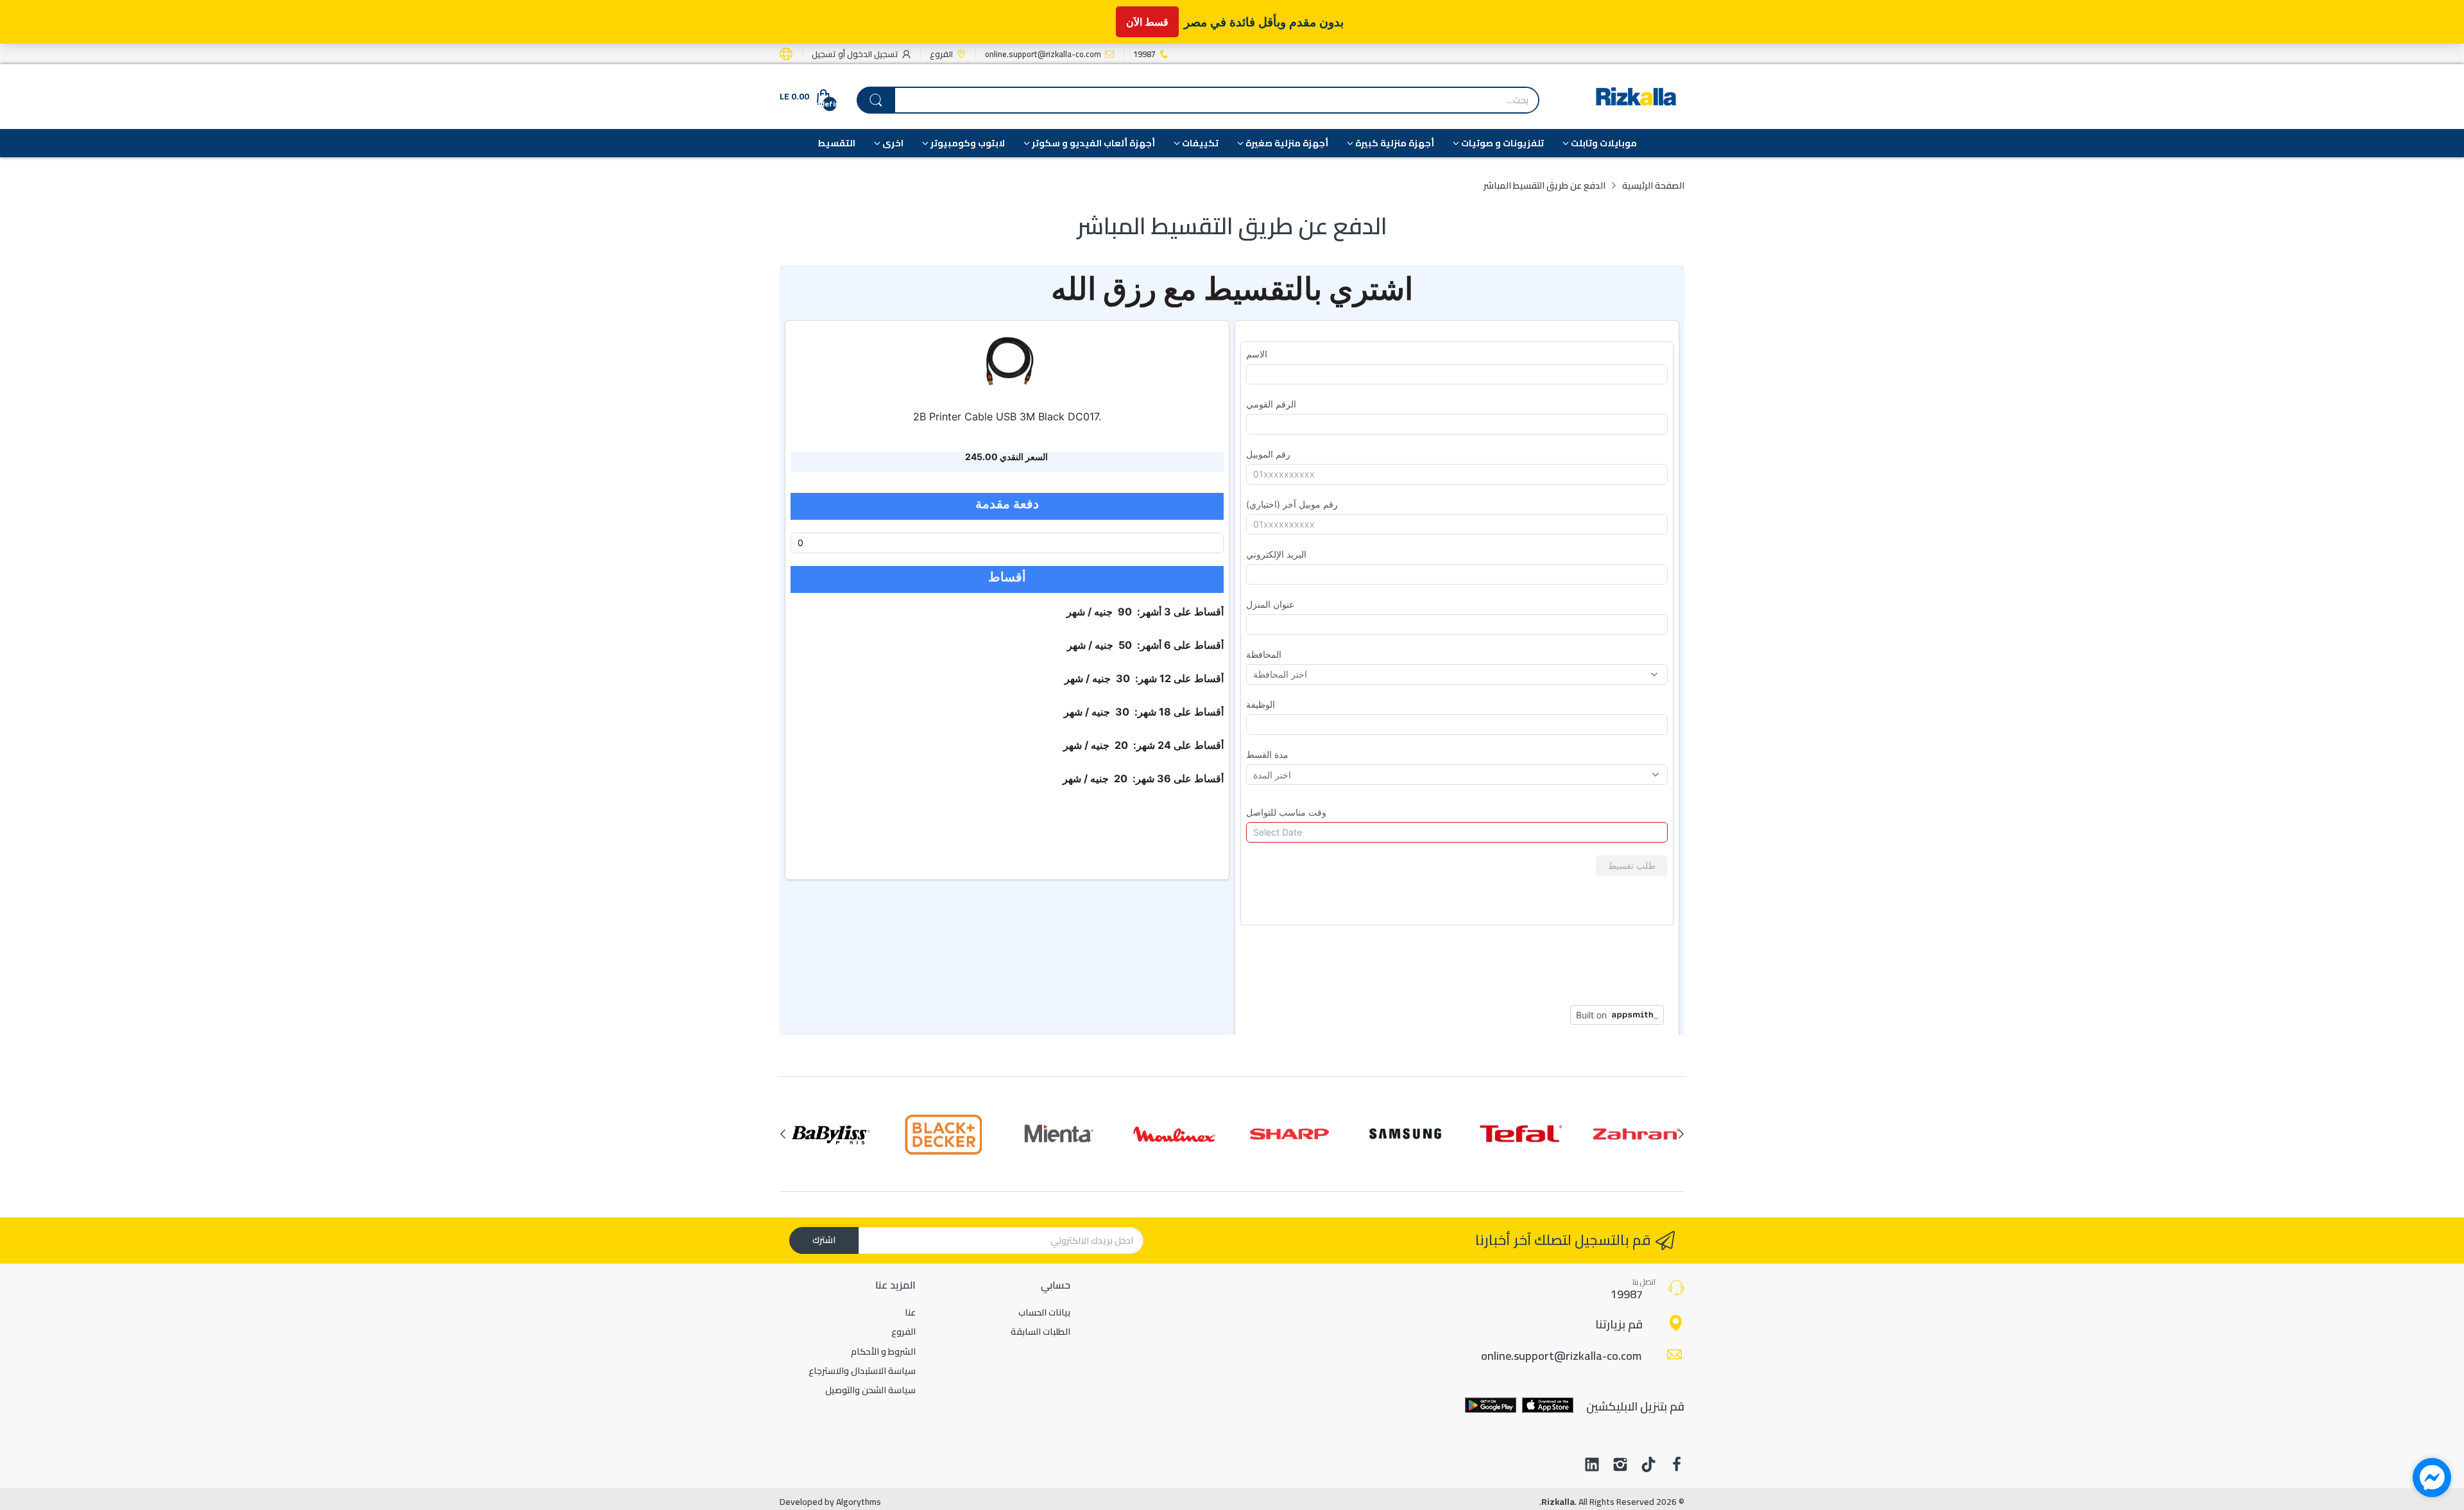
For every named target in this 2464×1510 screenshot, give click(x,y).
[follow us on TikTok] (1648, 1466)
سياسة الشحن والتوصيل (870, 1390)
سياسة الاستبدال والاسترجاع (862, 1371)
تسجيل (824, 54)
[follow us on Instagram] (1620, 1466)
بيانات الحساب (1044, 1312)
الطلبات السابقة (1040, 1332)
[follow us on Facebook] (1677, 1466)
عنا (910, 1312)
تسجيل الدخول (872, 54)
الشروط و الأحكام (883, 1351)
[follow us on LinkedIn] (1592, 1466)
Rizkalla (1558, 1502)
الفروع (903, 1332)
